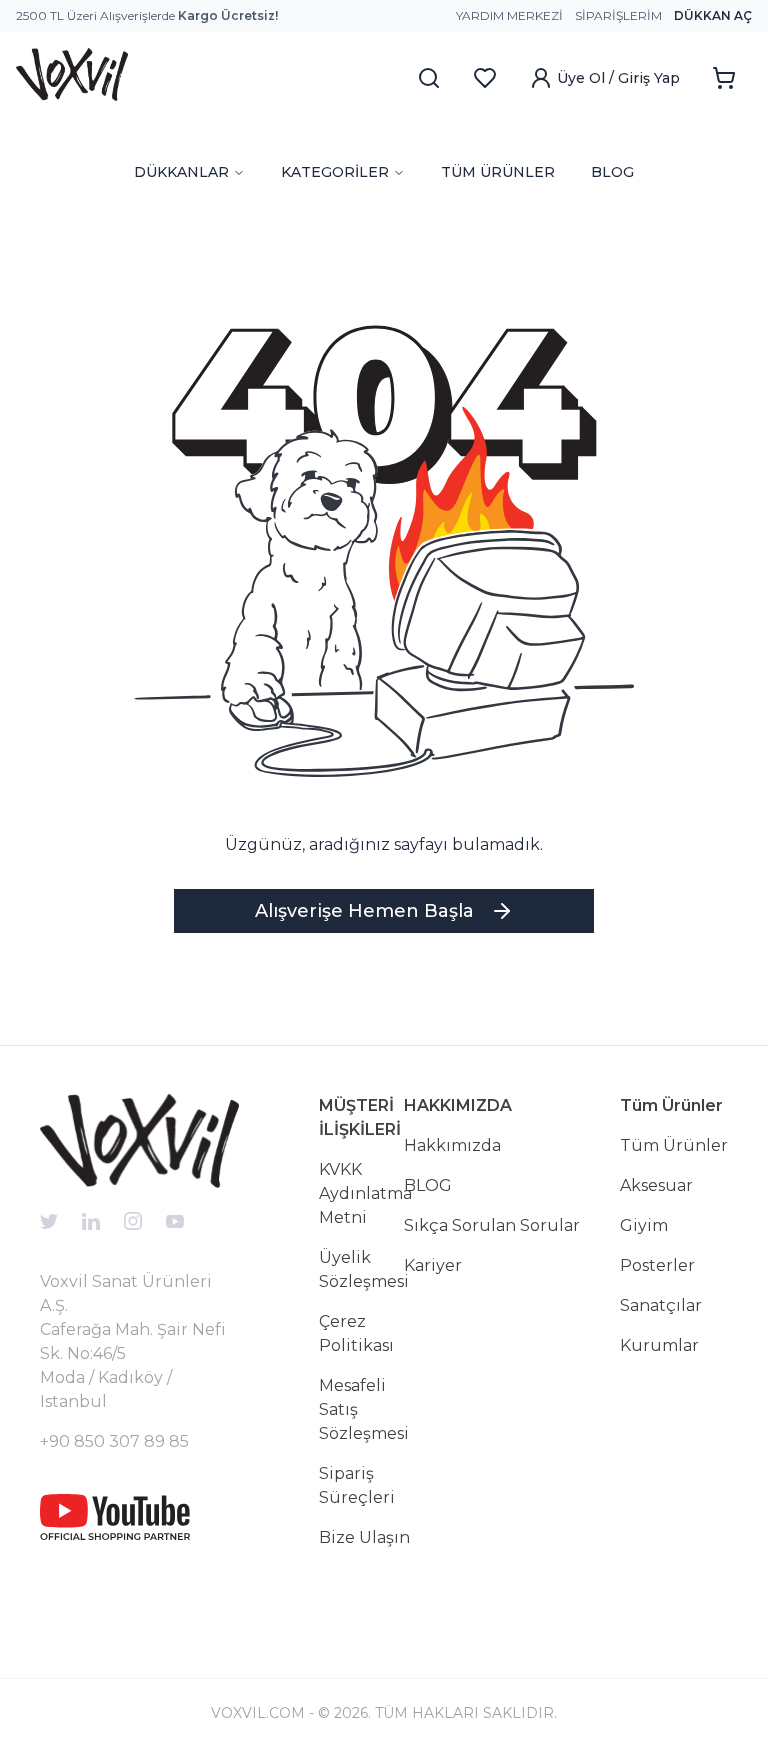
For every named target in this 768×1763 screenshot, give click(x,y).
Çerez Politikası (356, 1333)
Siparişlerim (618, 15)
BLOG (612, 172)
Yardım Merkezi (509, 15)
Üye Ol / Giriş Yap (618, 78)
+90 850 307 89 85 (114, 1441)
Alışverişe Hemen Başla (364, 911)
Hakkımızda (452, 1145)
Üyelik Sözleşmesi (364, 1269)
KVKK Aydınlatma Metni (365, 1193)
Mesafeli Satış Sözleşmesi (364, 1409)
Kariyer (433, 1265)
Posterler (657, 1265)
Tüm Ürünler (674, 1145)
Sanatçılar (661, 1305)
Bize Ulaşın (364, 1537)
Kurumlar (659, 1345)
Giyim (644, 1225)
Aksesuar (656, 1185)
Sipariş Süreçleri (357, 1485)
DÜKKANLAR (181, 172)
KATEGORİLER (335, 172)
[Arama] (429, 78)
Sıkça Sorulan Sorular (492, 1225)
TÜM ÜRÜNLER (498, 172)
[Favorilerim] (485, 78)
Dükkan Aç (713, 15)
